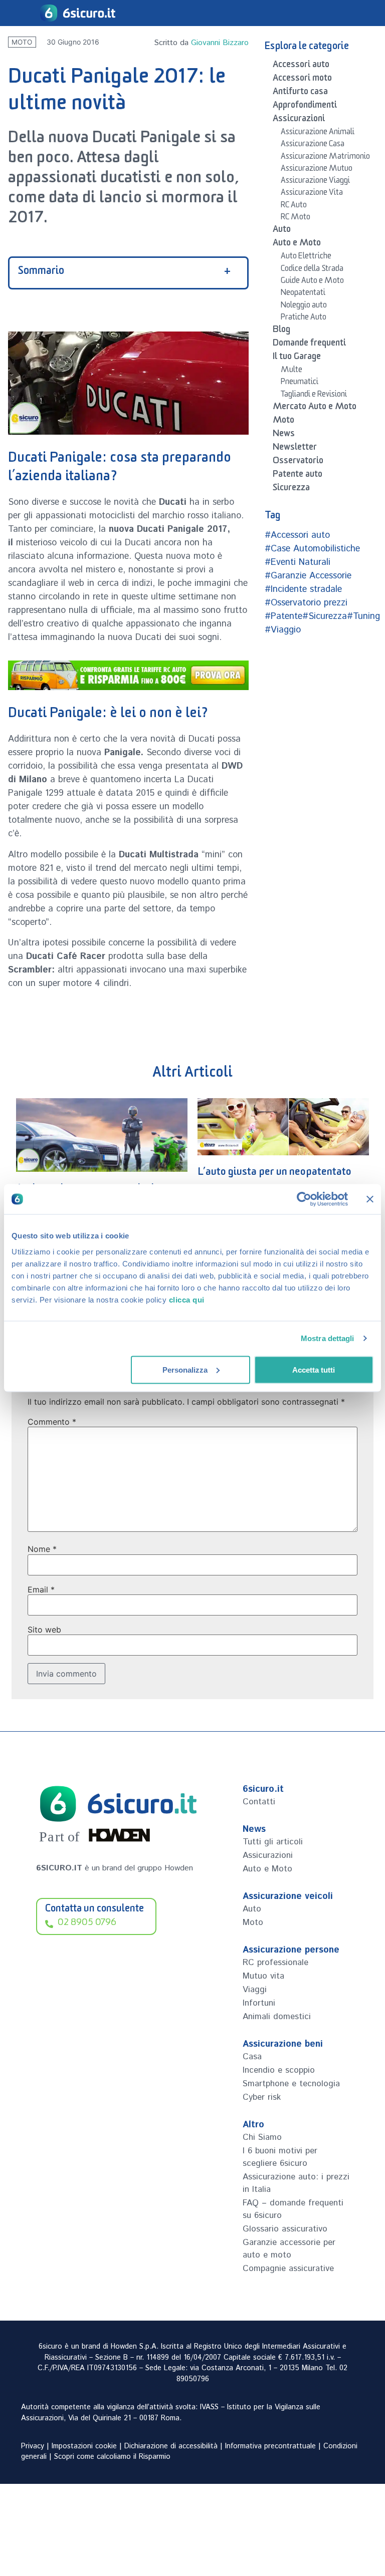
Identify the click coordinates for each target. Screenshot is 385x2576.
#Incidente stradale (303, 589)
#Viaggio (283, 630)
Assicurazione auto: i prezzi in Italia (296, 2183)
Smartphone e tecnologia (291, 2084)
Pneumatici (300, 383)
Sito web (44, 1630)
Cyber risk (262, 2097)
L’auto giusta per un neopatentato (93, 1174)
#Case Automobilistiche (312, 549)
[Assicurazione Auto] (128, 675)
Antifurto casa (300, 93)
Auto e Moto (297, 244)
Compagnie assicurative (288, 2269)
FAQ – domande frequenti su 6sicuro (293, 2209)
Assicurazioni (299, 120)
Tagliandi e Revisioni (314, 396)
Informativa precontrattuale (270, 2446)
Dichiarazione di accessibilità (171, 2446)
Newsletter (295, 449)
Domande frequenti (309, 345)
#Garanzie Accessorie (308, 576)
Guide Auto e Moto (312, 282)
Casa (252, 2057)
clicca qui (187, 1299)
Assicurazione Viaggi (315, 182)
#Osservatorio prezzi (306, 603)
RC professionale (275, 1963)
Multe (292, 371)
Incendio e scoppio (279, 2070)
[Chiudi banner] (370, 1199)
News (284, 435)
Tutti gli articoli (273, 1842)
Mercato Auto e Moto (315, 408)
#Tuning (363, 616)
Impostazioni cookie (84, 2446)
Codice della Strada (312, 270)
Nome (42, 1549)
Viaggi (255, 1990)
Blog (281, 331)
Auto (282, 231)
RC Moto (296, 218)
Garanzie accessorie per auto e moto (289, 2249)
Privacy (33, 2446)
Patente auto (298, 476)
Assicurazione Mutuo (317, 170)
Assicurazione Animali (318, 133)
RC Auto (294, 206)
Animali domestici (277, 2017)
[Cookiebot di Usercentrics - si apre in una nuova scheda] (304, 1199)
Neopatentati (303, 294)
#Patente (283, 616)
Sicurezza (291, 489)
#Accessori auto (297, 535)
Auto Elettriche (306, 257)
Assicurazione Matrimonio (325, 158)
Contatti (259, 1802)
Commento (52, 1422)
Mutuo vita (263, 1976)
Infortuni (259, 2003)
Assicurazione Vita (312, 194)
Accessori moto (302, 80)
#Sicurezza (325, 616)
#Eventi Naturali (298, 562)
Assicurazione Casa (313, 145)
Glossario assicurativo (285, 2229)
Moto (22, 42)
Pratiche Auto (304, 318)
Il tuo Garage (297, 358)
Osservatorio (298, 462)
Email (41, 1589)
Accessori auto (301, 66)
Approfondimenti (305, 107)
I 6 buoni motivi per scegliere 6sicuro (280, 2157)
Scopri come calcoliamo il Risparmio (112, 2457)
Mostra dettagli (328, 1338)
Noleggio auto (304, 306)
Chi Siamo (262, 2137)
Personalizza (185, 1369)
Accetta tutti (314, 1369)
